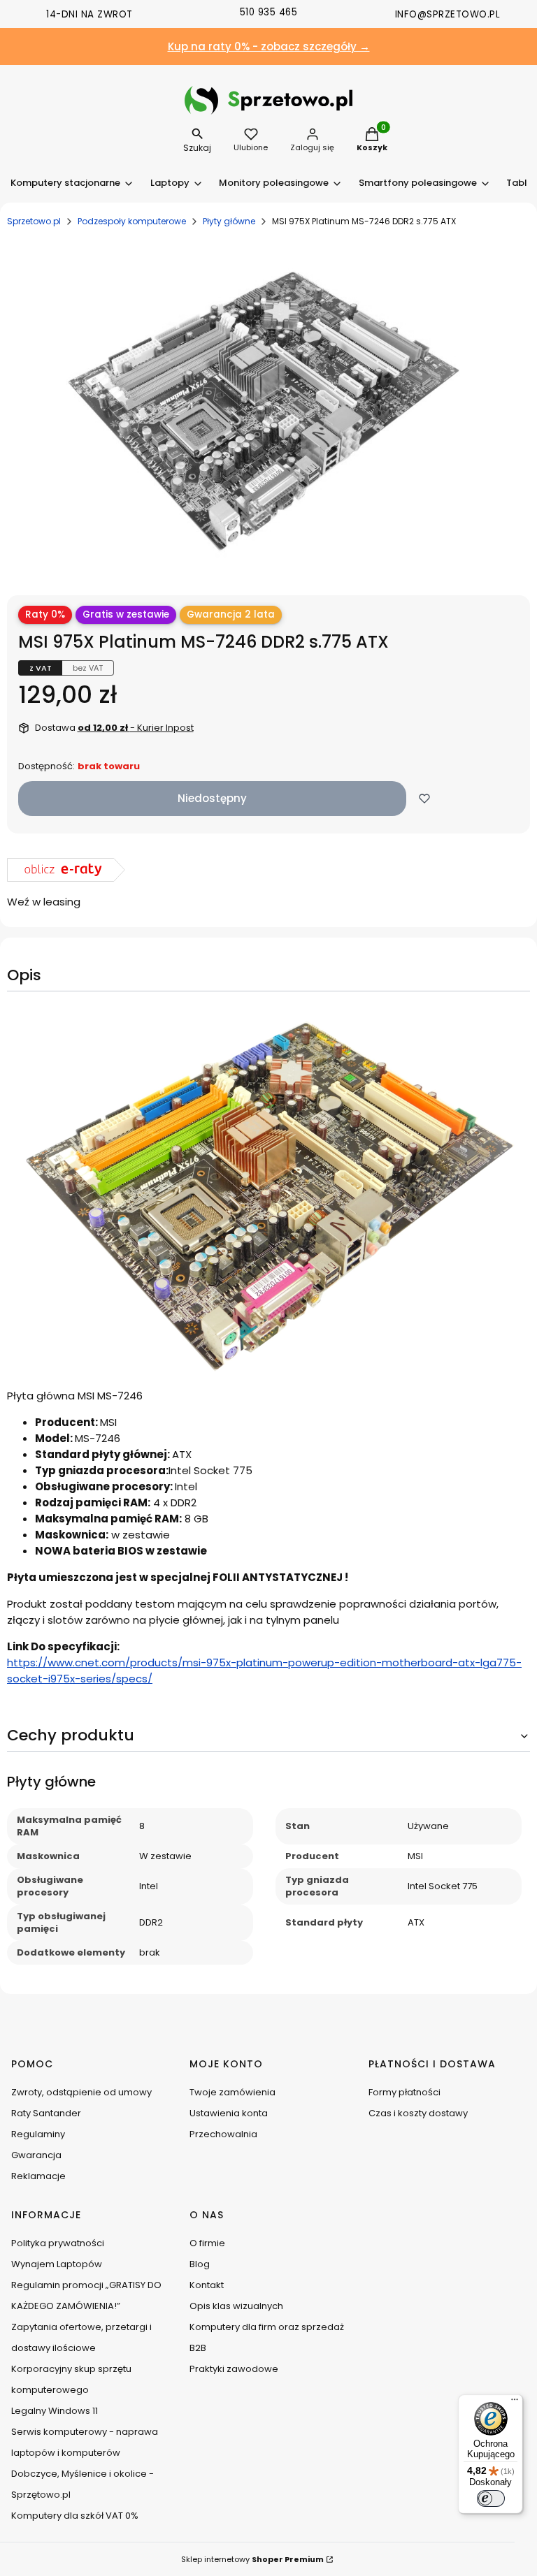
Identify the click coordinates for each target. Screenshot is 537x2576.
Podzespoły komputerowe (132, 221)
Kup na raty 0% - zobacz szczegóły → (269, 46)
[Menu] (515, 2403)
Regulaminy (38, 2134)
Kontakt (207, 2285)
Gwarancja (36, 2155)
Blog (200, 2264)
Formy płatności (404, 2092)
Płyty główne (229, 221)
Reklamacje (38, 2176)
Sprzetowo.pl (34, 221)
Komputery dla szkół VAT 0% (75, 2516)
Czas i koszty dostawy (418, 2113)
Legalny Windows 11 (55, 2411)
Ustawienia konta (229, 2113)
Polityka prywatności (58, 2243)
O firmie (207, 2243)
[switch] (491, 2498)
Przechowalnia (223, 2134)
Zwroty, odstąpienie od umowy (81, 2092)
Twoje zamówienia (232, 2092)
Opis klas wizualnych (236, 2306)
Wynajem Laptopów (57, 2264)
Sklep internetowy (252, 2559)
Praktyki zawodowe (234, 2369)
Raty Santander (46, 2113)
